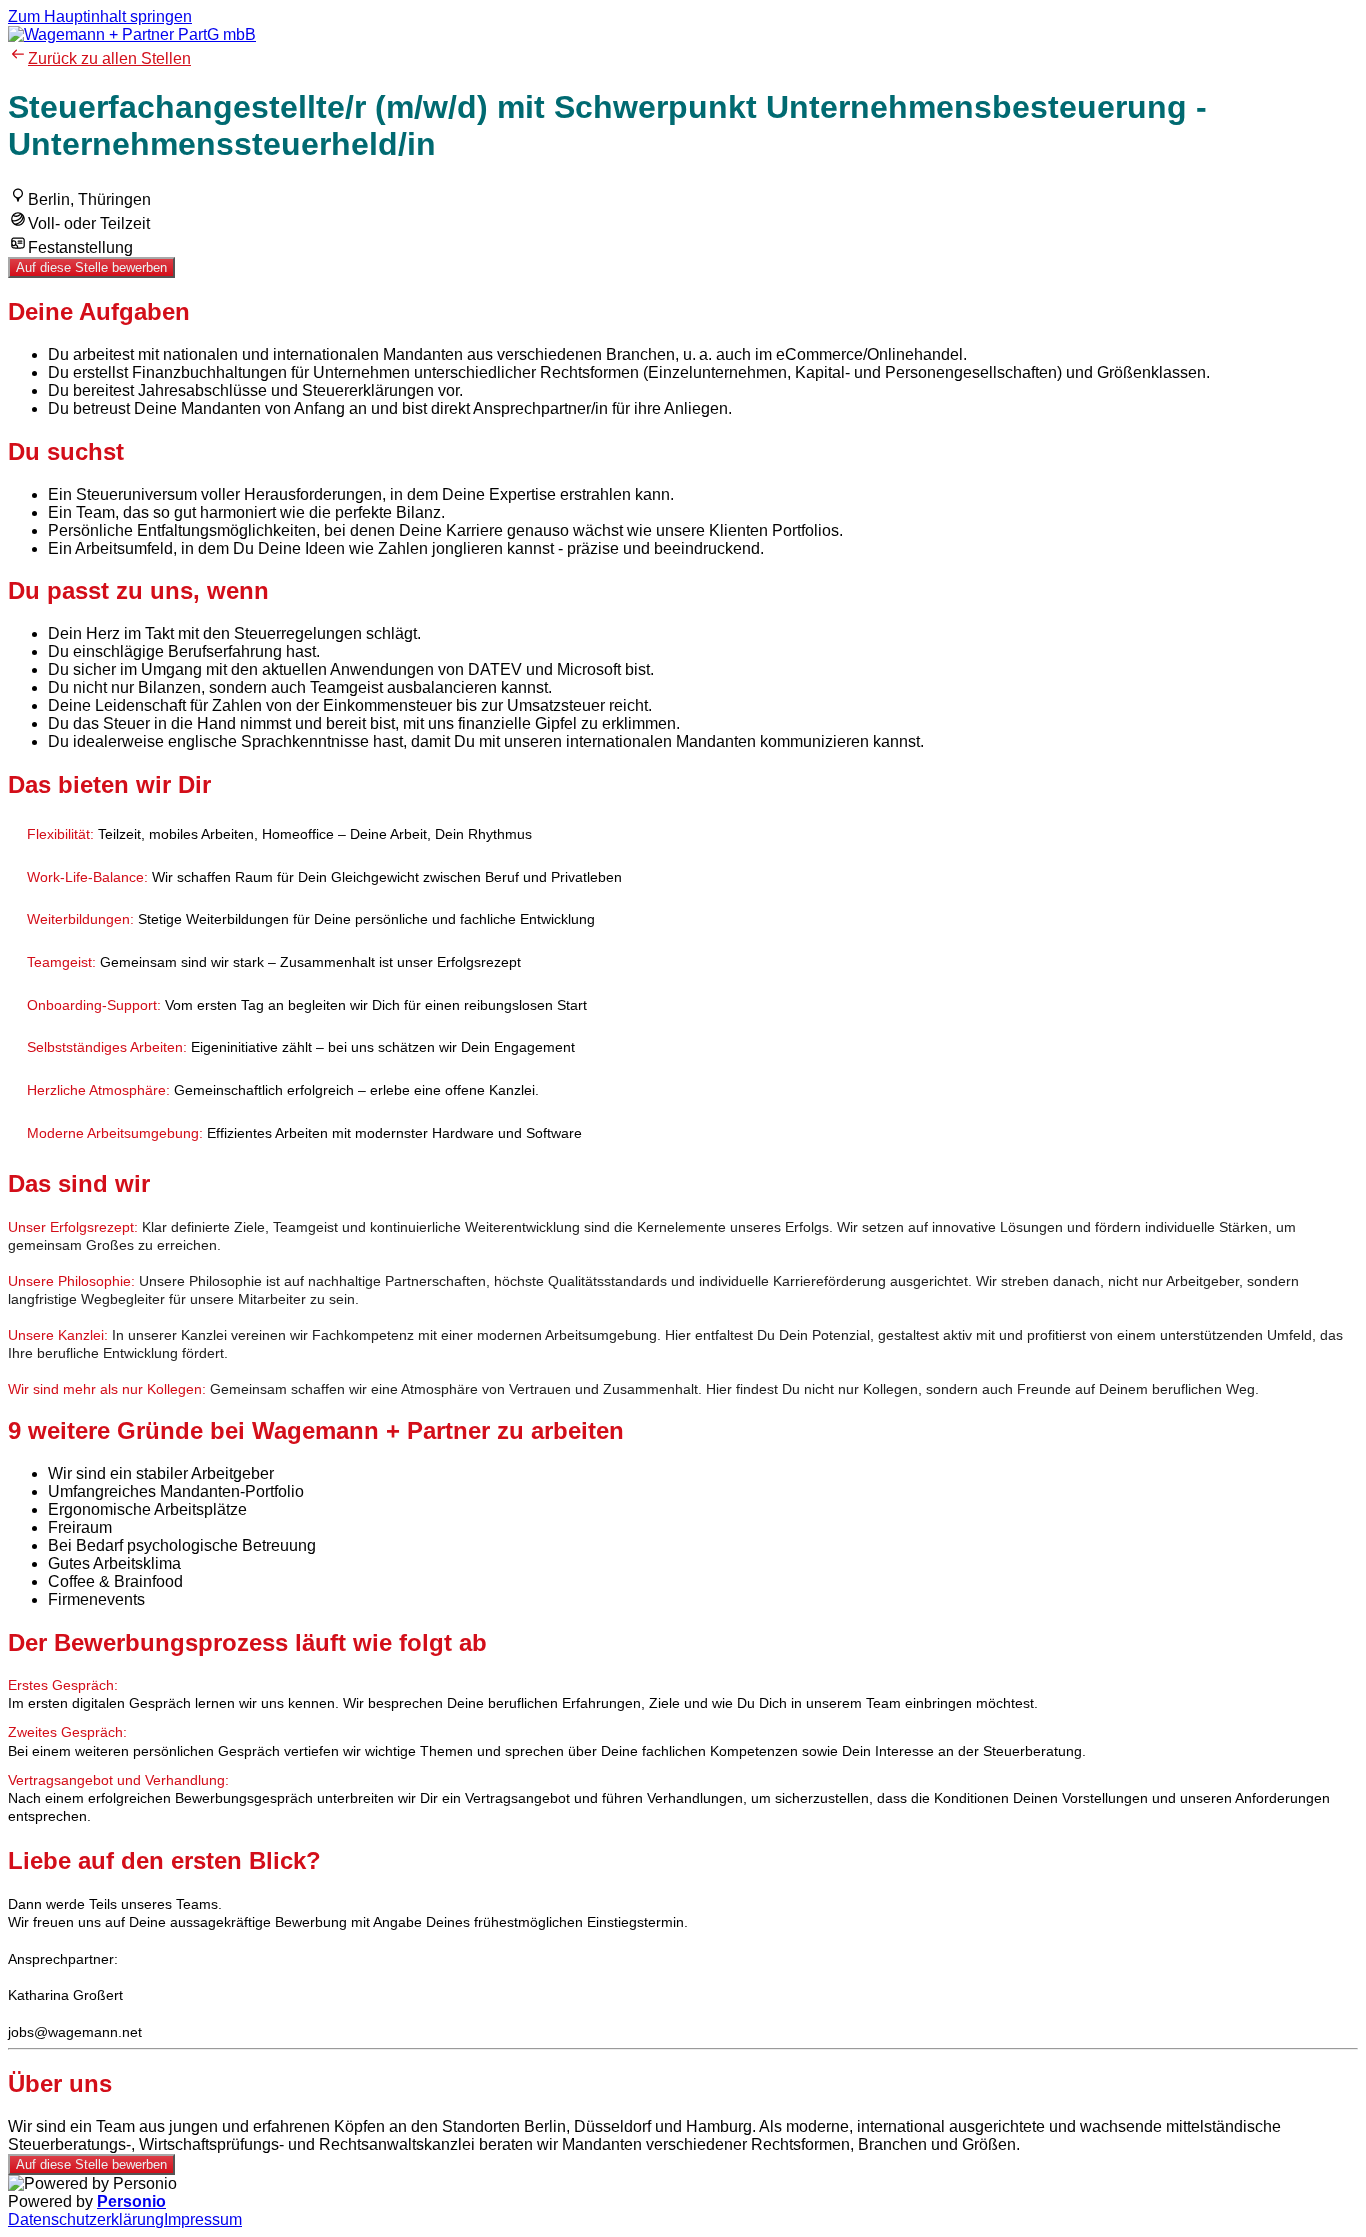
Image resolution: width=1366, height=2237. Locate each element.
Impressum (203, 2219)
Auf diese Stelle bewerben (91, 267)
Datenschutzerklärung (86, 2219)
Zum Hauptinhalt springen (100, 16)
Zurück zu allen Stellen (109, 58)
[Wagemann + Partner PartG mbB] (132, 34)
